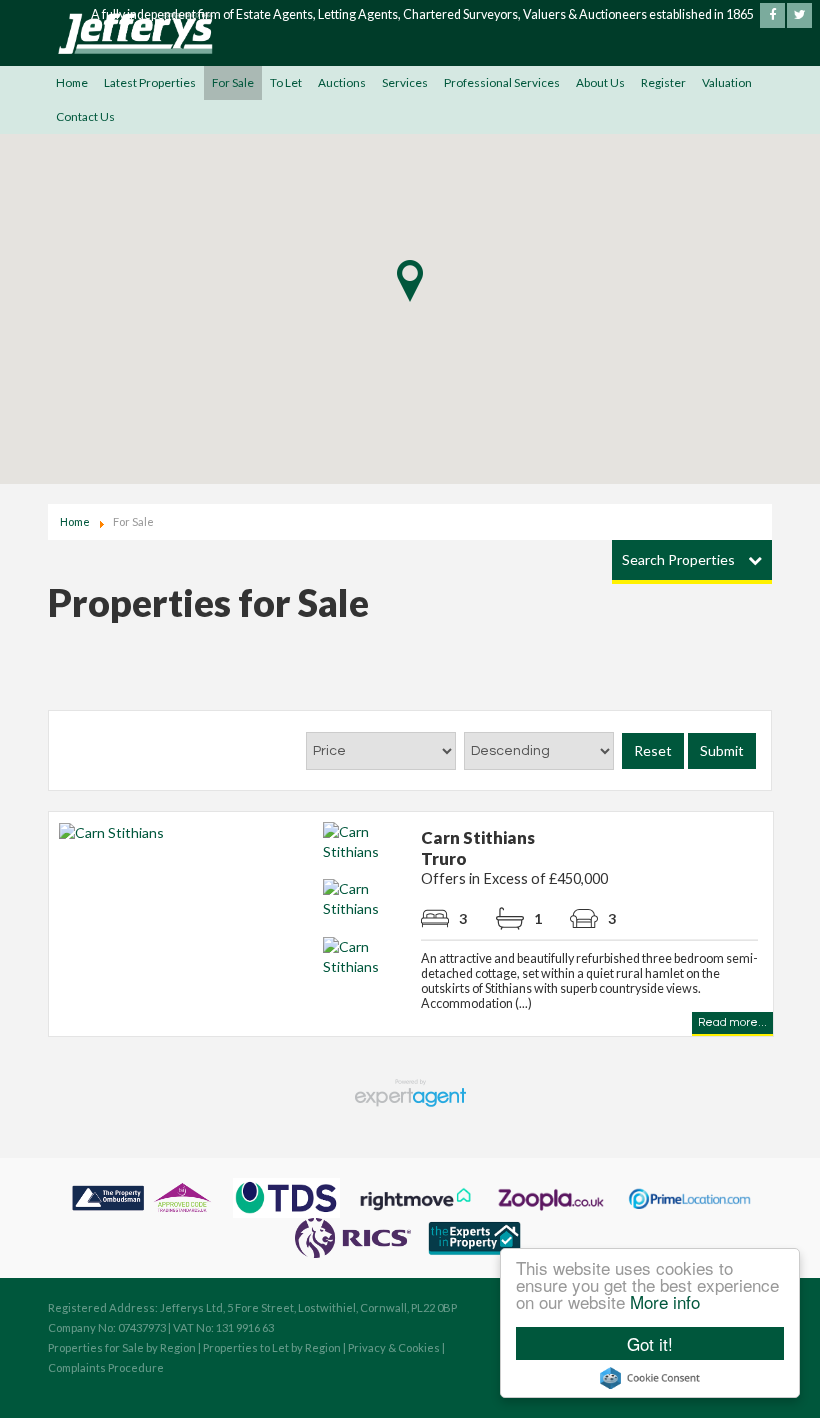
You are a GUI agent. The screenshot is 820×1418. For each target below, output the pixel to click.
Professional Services (502, 82)
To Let (286, 82)
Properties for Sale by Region (122, 1347)
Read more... (732, 1022)
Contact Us (85, 116)
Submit (722, 750)
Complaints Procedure (106, 1367)
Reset (653, 750)
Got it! (650, 1343)
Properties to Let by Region (272, 1347)
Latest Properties (150, 82)
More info (665, 1301)
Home (72, 82)
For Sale (233, 82)
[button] (410, 284)
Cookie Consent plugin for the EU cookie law (650, 1378)
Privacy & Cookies (394, 1347)
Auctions (342, 82)
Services (405, 82)
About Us (600, 82)
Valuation (727, 82)
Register (663, 82)
